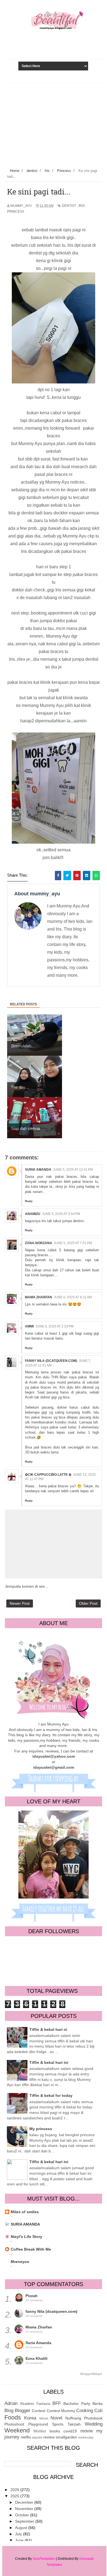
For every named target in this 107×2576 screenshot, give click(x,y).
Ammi (29, 1326)
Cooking (85, 2411)
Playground (38, 2424)
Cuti (98, 2411)
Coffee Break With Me (31, 2249)
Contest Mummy (61, 2411)
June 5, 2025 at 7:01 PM (73, 1243)
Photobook (93, 2418)
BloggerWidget (91, 2374)
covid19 (70, 2431)
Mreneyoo (20, 2262)
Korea (30, 2418)
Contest (39, 2411)
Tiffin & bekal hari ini (49, 2062)
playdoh (37, 2437)
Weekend (17, 2430)
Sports (58, 2424)
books (55, 2431)
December (25, 2502)
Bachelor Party (77, 2404)
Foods (13, 2417)
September (25, 2521)
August (22, 2528)
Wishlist (40, 2431)
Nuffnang (73, 2418)
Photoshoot (14, 2424)
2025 (15, 2496)
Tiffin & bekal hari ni (48, 2029)
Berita (98, 2404)
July (19, 2534)
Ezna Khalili (36, 2358)
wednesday (86, 2437)
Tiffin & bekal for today (51, 2095)
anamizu (33, 1214)
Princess (16, 212)
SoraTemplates (44, 2559)
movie (87, 2431)
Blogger (23, 2411)
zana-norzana (39, 1243)
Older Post (88, 1603)
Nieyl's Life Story (26, 2237)
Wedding (94, 2424)
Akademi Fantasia (35, 2404)
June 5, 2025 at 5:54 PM (61, 1214)
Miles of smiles (25, 2212)
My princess (41, 2129)
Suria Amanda (38, 1170)
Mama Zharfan (39, 1297)
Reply (29, 1201)
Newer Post (20, 1603)
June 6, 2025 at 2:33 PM (54, 1326)
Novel (56, 2418)
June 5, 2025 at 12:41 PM (73, 1170)
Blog (9, 2411)
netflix (26, 2437)
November (25, 2509)
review (49, 2437)
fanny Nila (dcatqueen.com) (51, 1361)
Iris (82, 206)
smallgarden (66, 2437)
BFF (57, 2403)
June (20, 2540)
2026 (15, 2490)
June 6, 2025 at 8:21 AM (73, 1297)
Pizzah (32, 2296)
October (23, 2515)
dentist (69, 206)
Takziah (74, 2424)
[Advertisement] (54, 124)
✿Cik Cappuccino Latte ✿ (48, 1475)
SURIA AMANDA (25, 2224)
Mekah (44, 2418)
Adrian (11, 2403)
